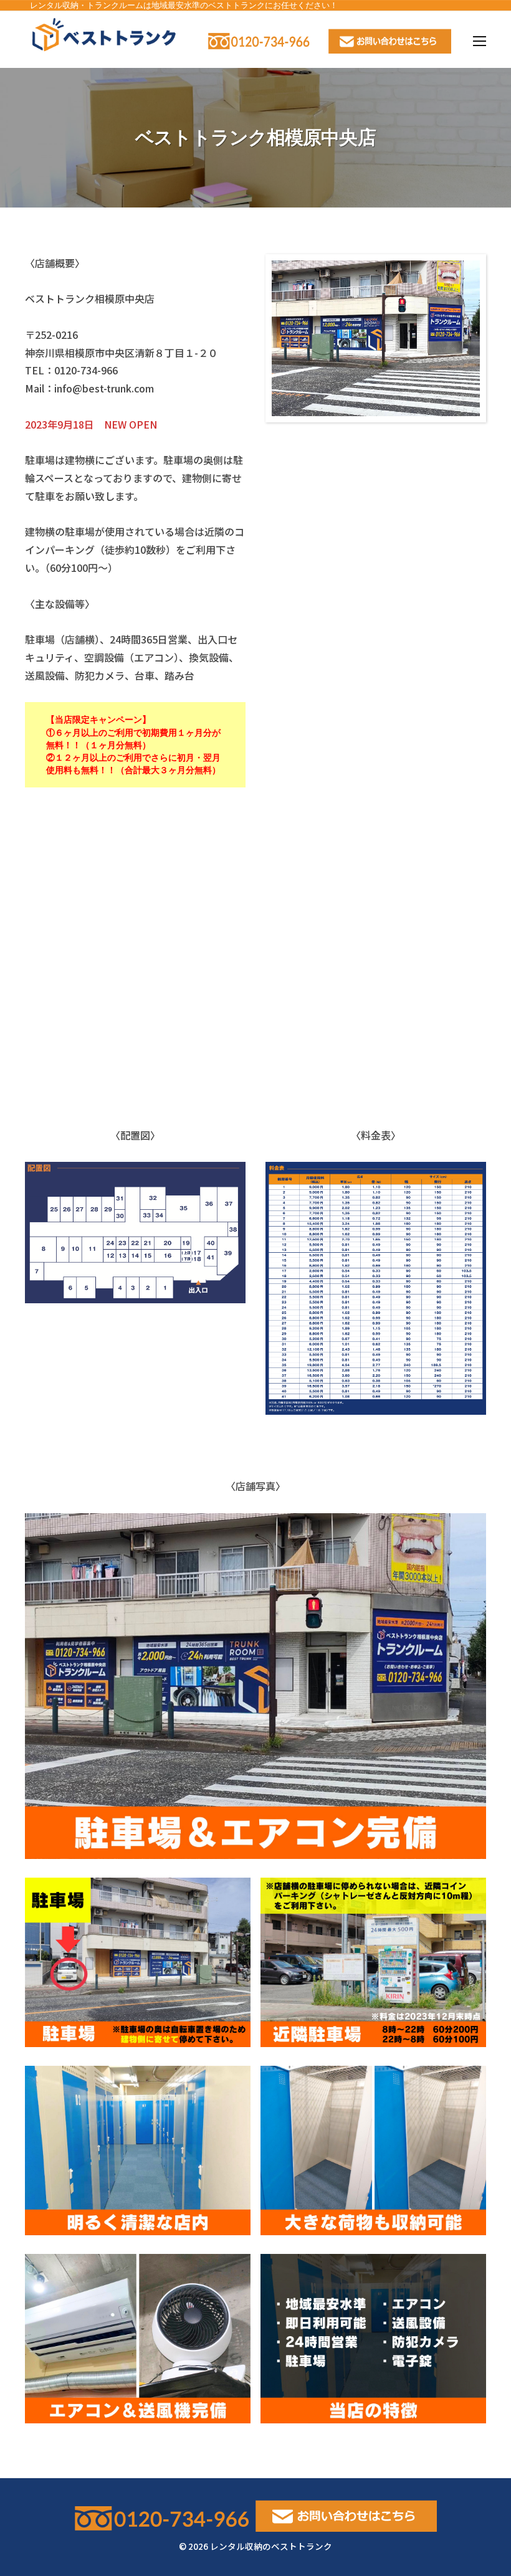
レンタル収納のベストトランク (271, 2546)
